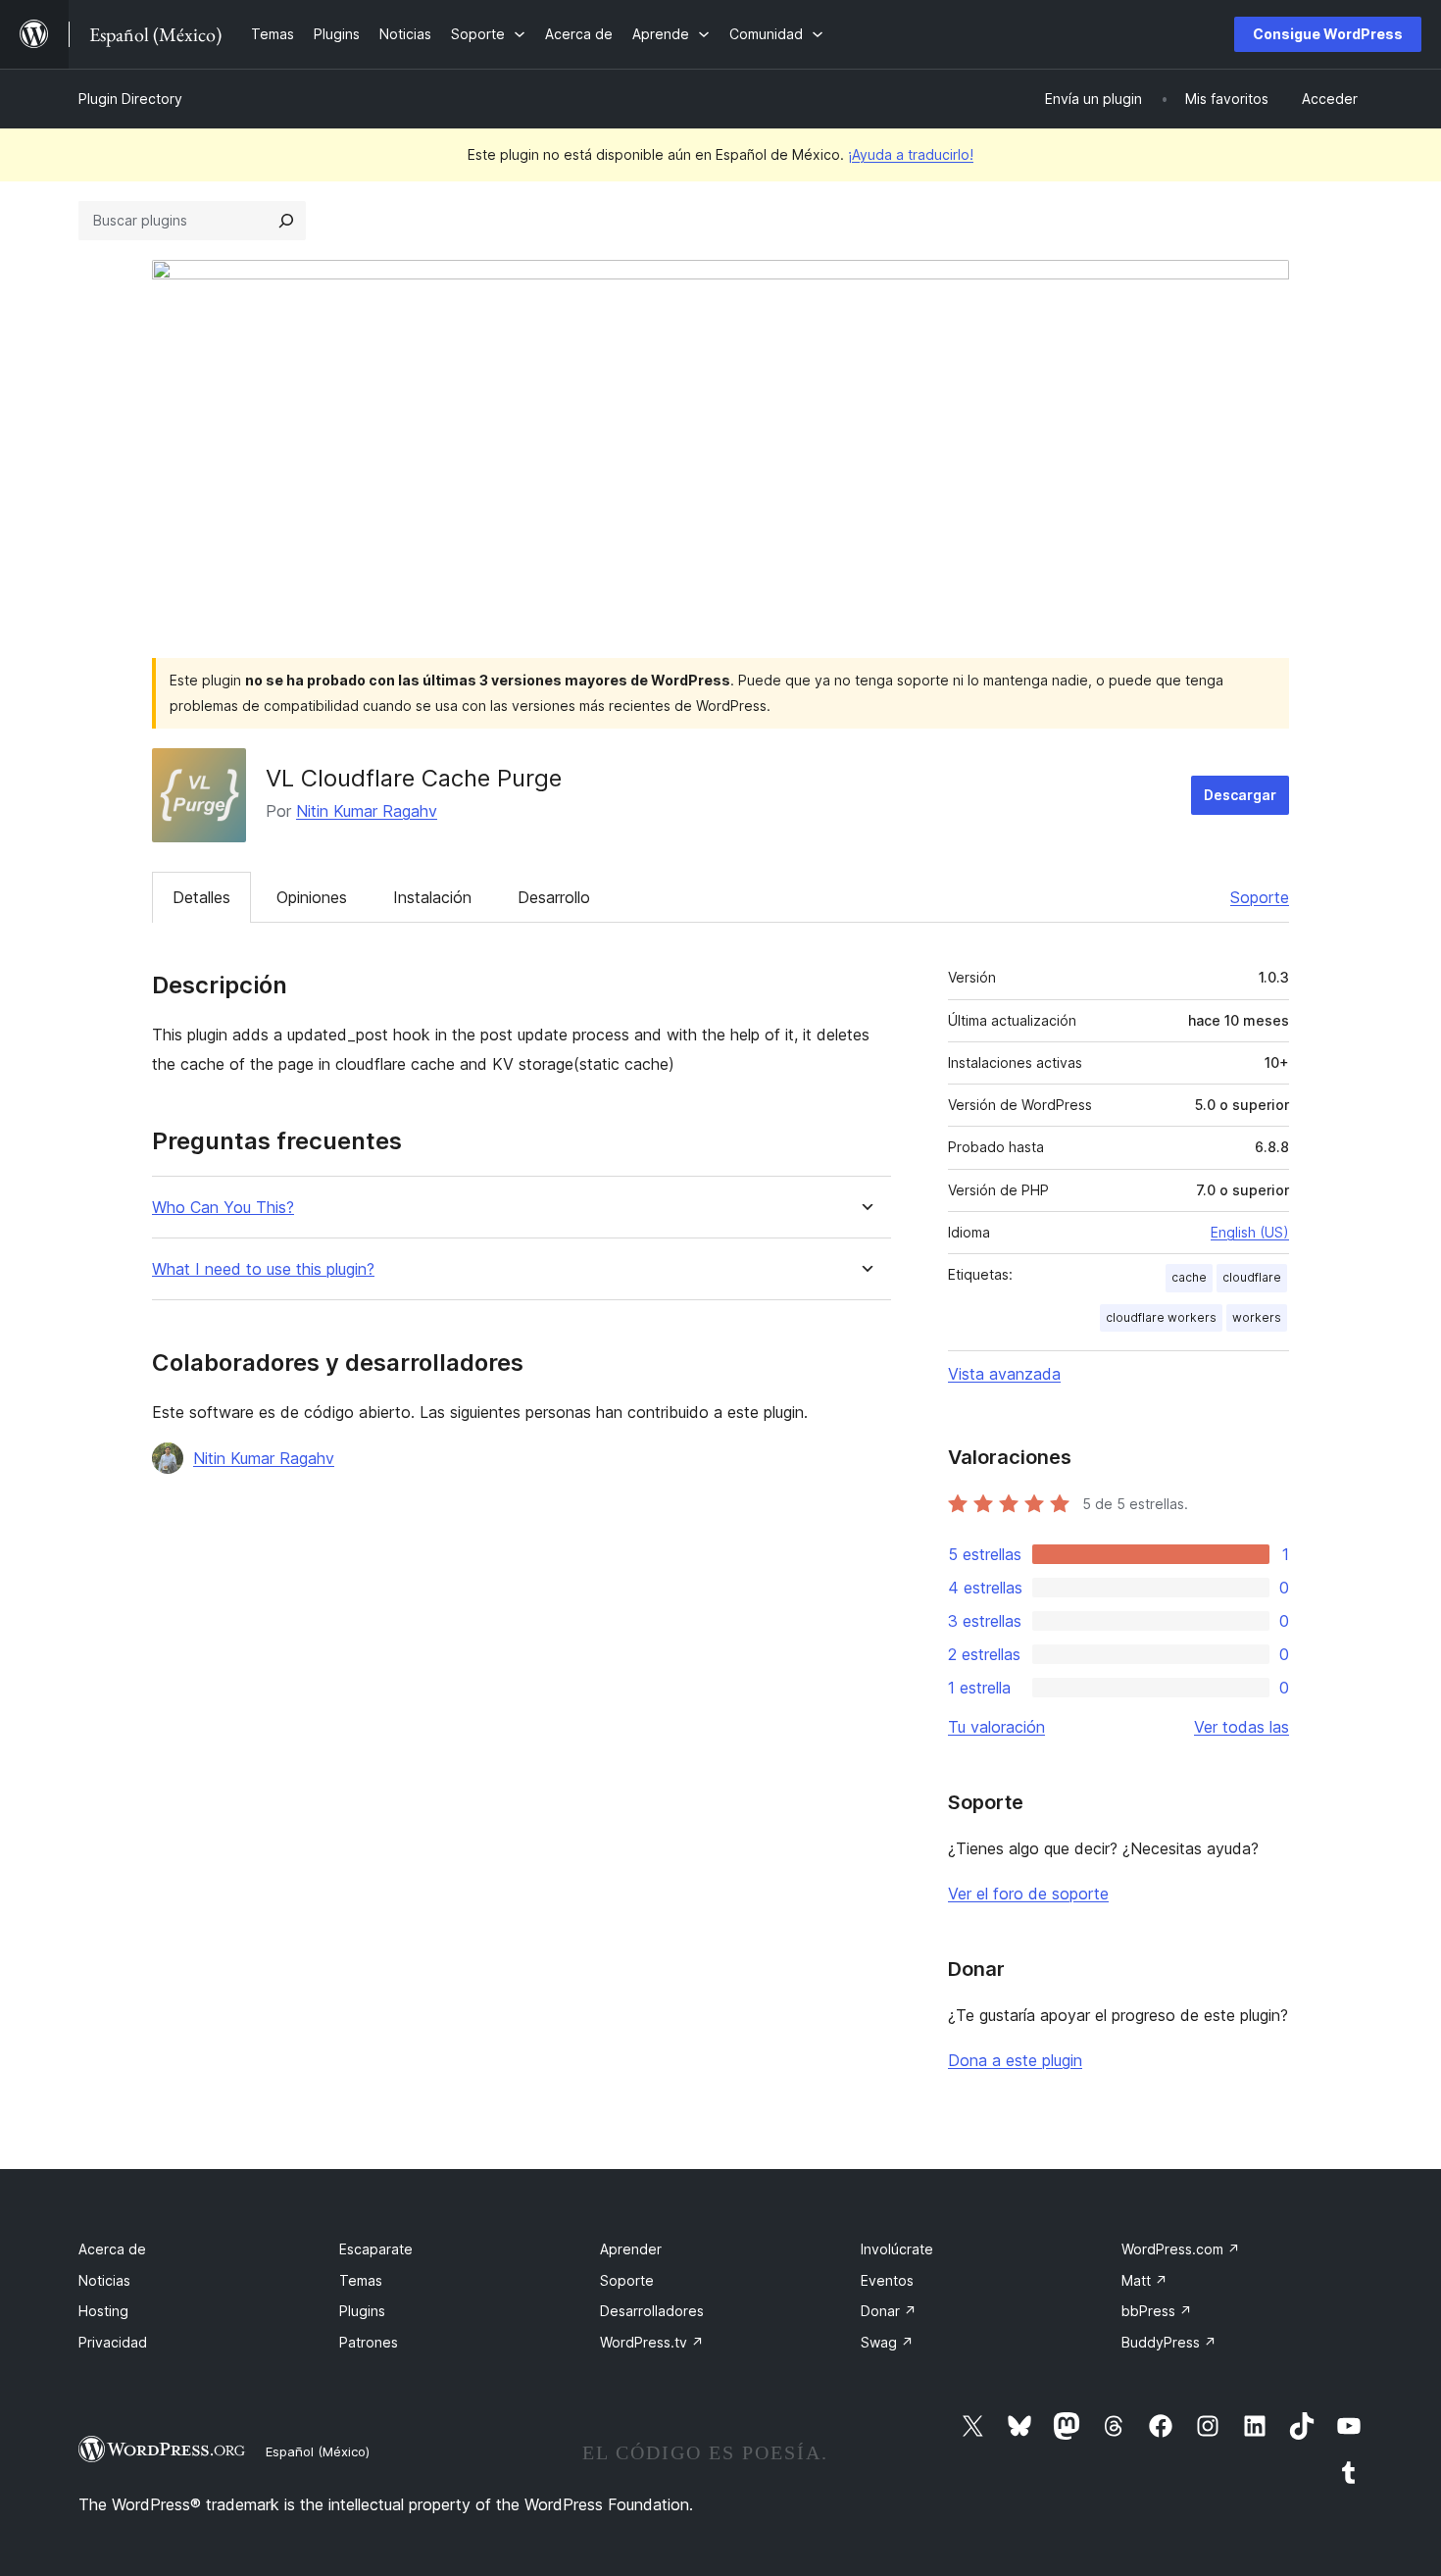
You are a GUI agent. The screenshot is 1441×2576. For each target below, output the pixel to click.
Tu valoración (996, 1727)
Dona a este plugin (1015, 2060)
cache (1189, 1277)
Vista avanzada (1004, 1374)
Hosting (103, 2311)
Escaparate (376, 2249)
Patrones (369, 2342)
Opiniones (312, 897)
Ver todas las (1242, 1727)
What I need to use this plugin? (263, 1269)
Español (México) (318, 2451)
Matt (1144, 2280)
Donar (889, 2311)
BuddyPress (1169, 2342)
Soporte (1260, 897)
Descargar (1240, 795)
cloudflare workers (1161, 1317)
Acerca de (112, 2249)
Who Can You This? (223, 1208)
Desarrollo (554, 897)
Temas (361, 2280)
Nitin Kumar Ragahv (367, 811)
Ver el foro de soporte (1028, 1894)
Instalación (432, 897)
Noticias (104, 2280)
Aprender (631, 2249)
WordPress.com (1181, 2249)
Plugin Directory (130, 99)
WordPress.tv (652, 2342)
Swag (887, 2342)
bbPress (1157, 2311)
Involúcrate (897, 2249)
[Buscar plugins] (286, 221)
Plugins (362, 2311)
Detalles (201, 897)
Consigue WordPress (1328, 34)
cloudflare (1252, 1277)
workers (1257, 1317)
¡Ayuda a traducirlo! (911, 154)
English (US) (1250, 1232)
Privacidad (113, 2342)
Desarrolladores (652, 2311)
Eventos (887, 2280)
